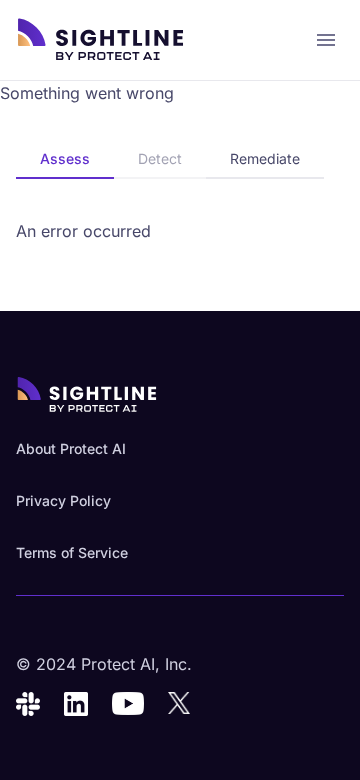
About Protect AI (71, 448)
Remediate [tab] (265, 158)
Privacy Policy (63, 500)
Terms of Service (72, 552)
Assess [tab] (65, 158)
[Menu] (326, 40)
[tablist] (170, 160)
